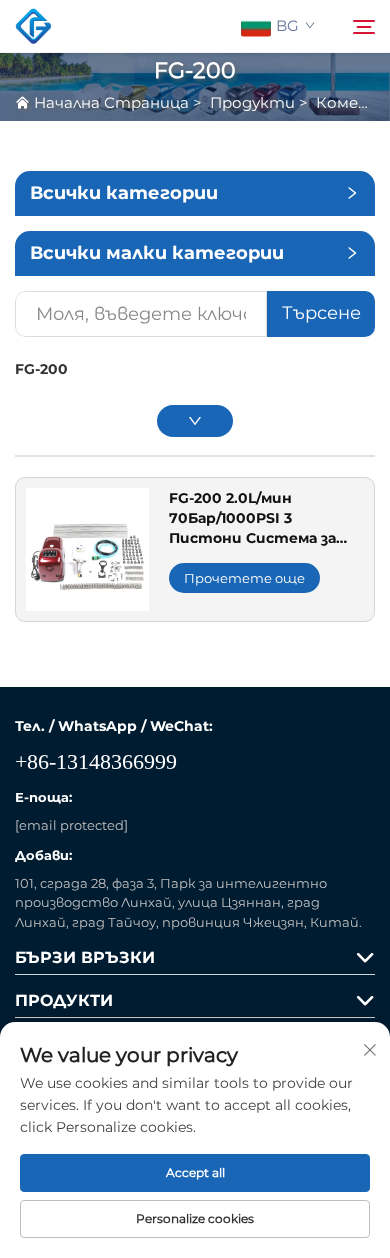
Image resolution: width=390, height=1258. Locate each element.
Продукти (252, 102)
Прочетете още (244, 578)
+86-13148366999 (96, 761)
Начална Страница (111, 102)
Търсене (321, 313)
